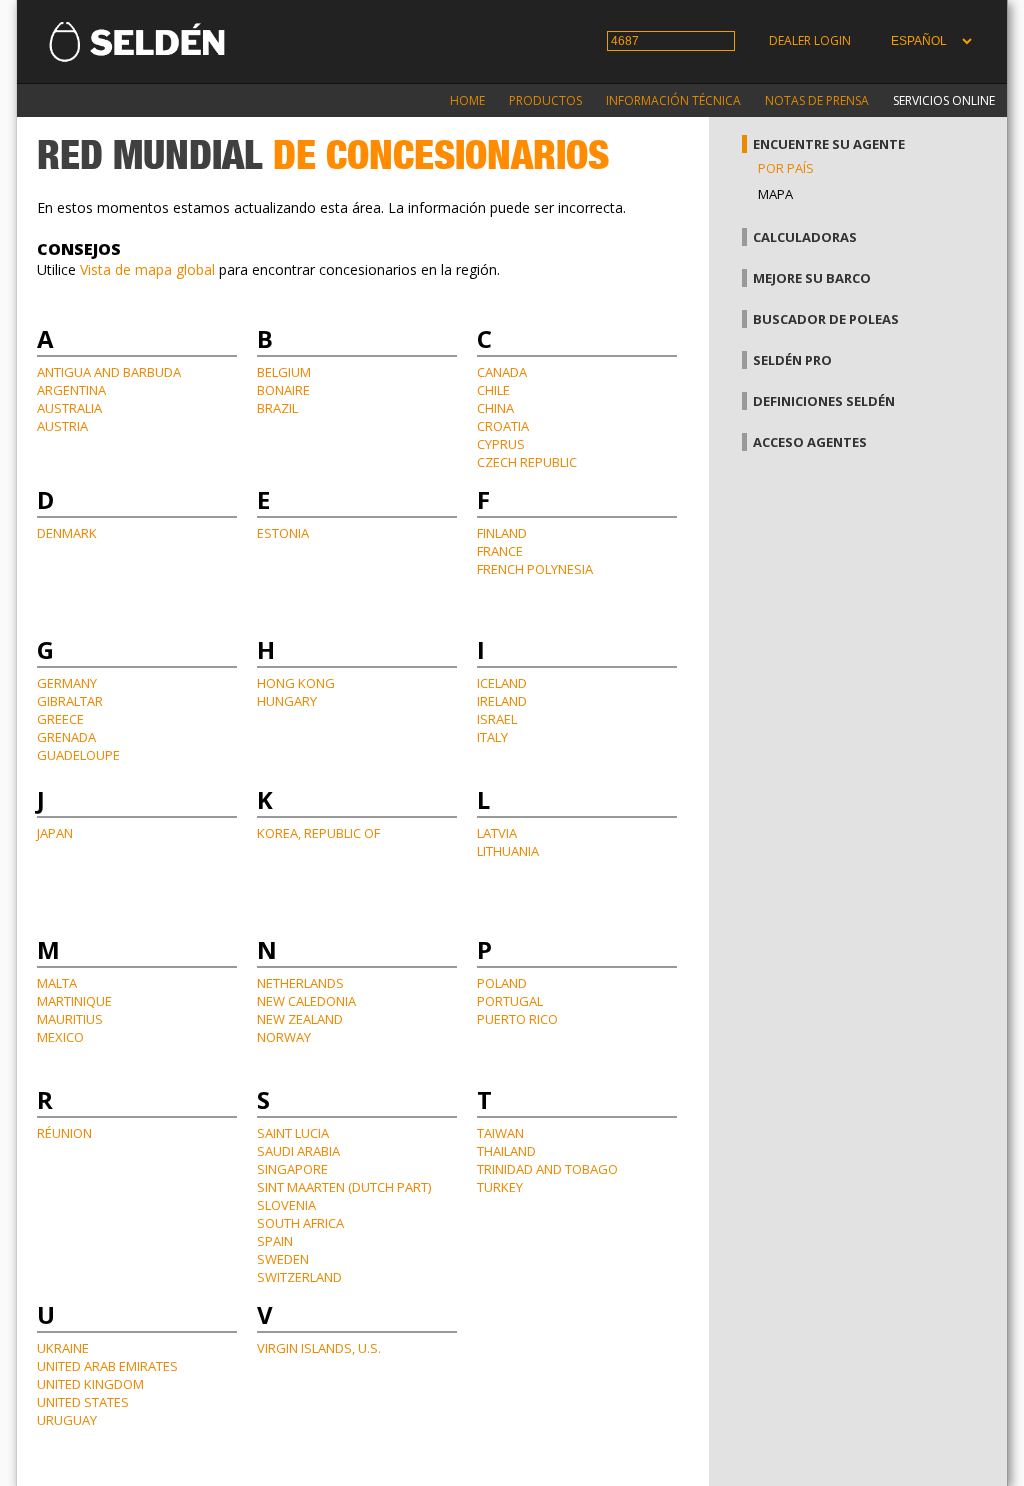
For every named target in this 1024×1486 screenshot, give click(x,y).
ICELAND (502, 683)
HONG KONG (296, 683)
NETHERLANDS (300, 983)
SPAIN (275, 1241)
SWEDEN (283, 1259)
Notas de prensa (817, 100)
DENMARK (67, 533)
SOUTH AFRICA (300, 1223)
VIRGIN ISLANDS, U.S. (319, 1348)
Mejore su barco (812, 278)
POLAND (502, 983)
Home (467, 100)
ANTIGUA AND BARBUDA (109, 372)
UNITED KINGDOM (90, 1384)
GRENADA (66, 737)
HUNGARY (287, 701)
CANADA (502, 372)
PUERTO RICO (517, 1019)
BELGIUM (284, 372)
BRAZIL (277, 408)
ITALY (492, 737)
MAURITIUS (70, 1019)
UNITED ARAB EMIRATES (107, 1366)
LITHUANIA (508, 851)
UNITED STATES (83, 1402)
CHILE (493, 390)
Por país (786, 168)
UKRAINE (63, 1348)
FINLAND (502, 533)
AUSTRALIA (69, 408)
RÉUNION (64, 1133)
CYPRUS (501, 444)
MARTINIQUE (74, 1001)
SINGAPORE (292, 1169)
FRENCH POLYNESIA (535, 569)
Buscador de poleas (826, 319)
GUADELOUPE (78, 755)
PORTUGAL (510, 1001)
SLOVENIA (286, 1205)
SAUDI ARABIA (298, 1151)
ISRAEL (497, 719)
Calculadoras (805, 237)
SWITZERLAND (299, 1277)
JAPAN (55, 833)
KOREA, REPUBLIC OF (318, 833)
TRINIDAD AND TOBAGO (547, 1169)
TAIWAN (500, 1133)
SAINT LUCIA (293, 1133)
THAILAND (506, 1151)
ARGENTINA (71, 390)
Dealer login (810, 40)
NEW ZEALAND (300, 1019)
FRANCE (500, 551)
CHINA (495, 408)
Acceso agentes (810, 442)
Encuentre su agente (829, 144)
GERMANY (67, 683)
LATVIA (497, 833)
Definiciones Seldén (824, 401)
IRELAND (502, 701)
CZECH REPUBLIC (527, 462)
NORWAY (284, 1037)
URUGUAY (67, 1420)
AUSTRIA (62, 426)
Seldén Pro (792, 360)
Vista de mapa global (147, 269)
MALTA (57, 983)
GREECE (60, 719)
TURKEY (500, 1187)
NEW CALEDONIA (306, 1001)
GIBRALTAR (70, 701)
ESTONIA (283, 533)
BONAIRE (283, 390)
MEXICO (60, 1037)
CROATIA (503, 426)
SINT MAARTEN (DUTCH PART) (344, 1187)
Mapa (775, 194)
